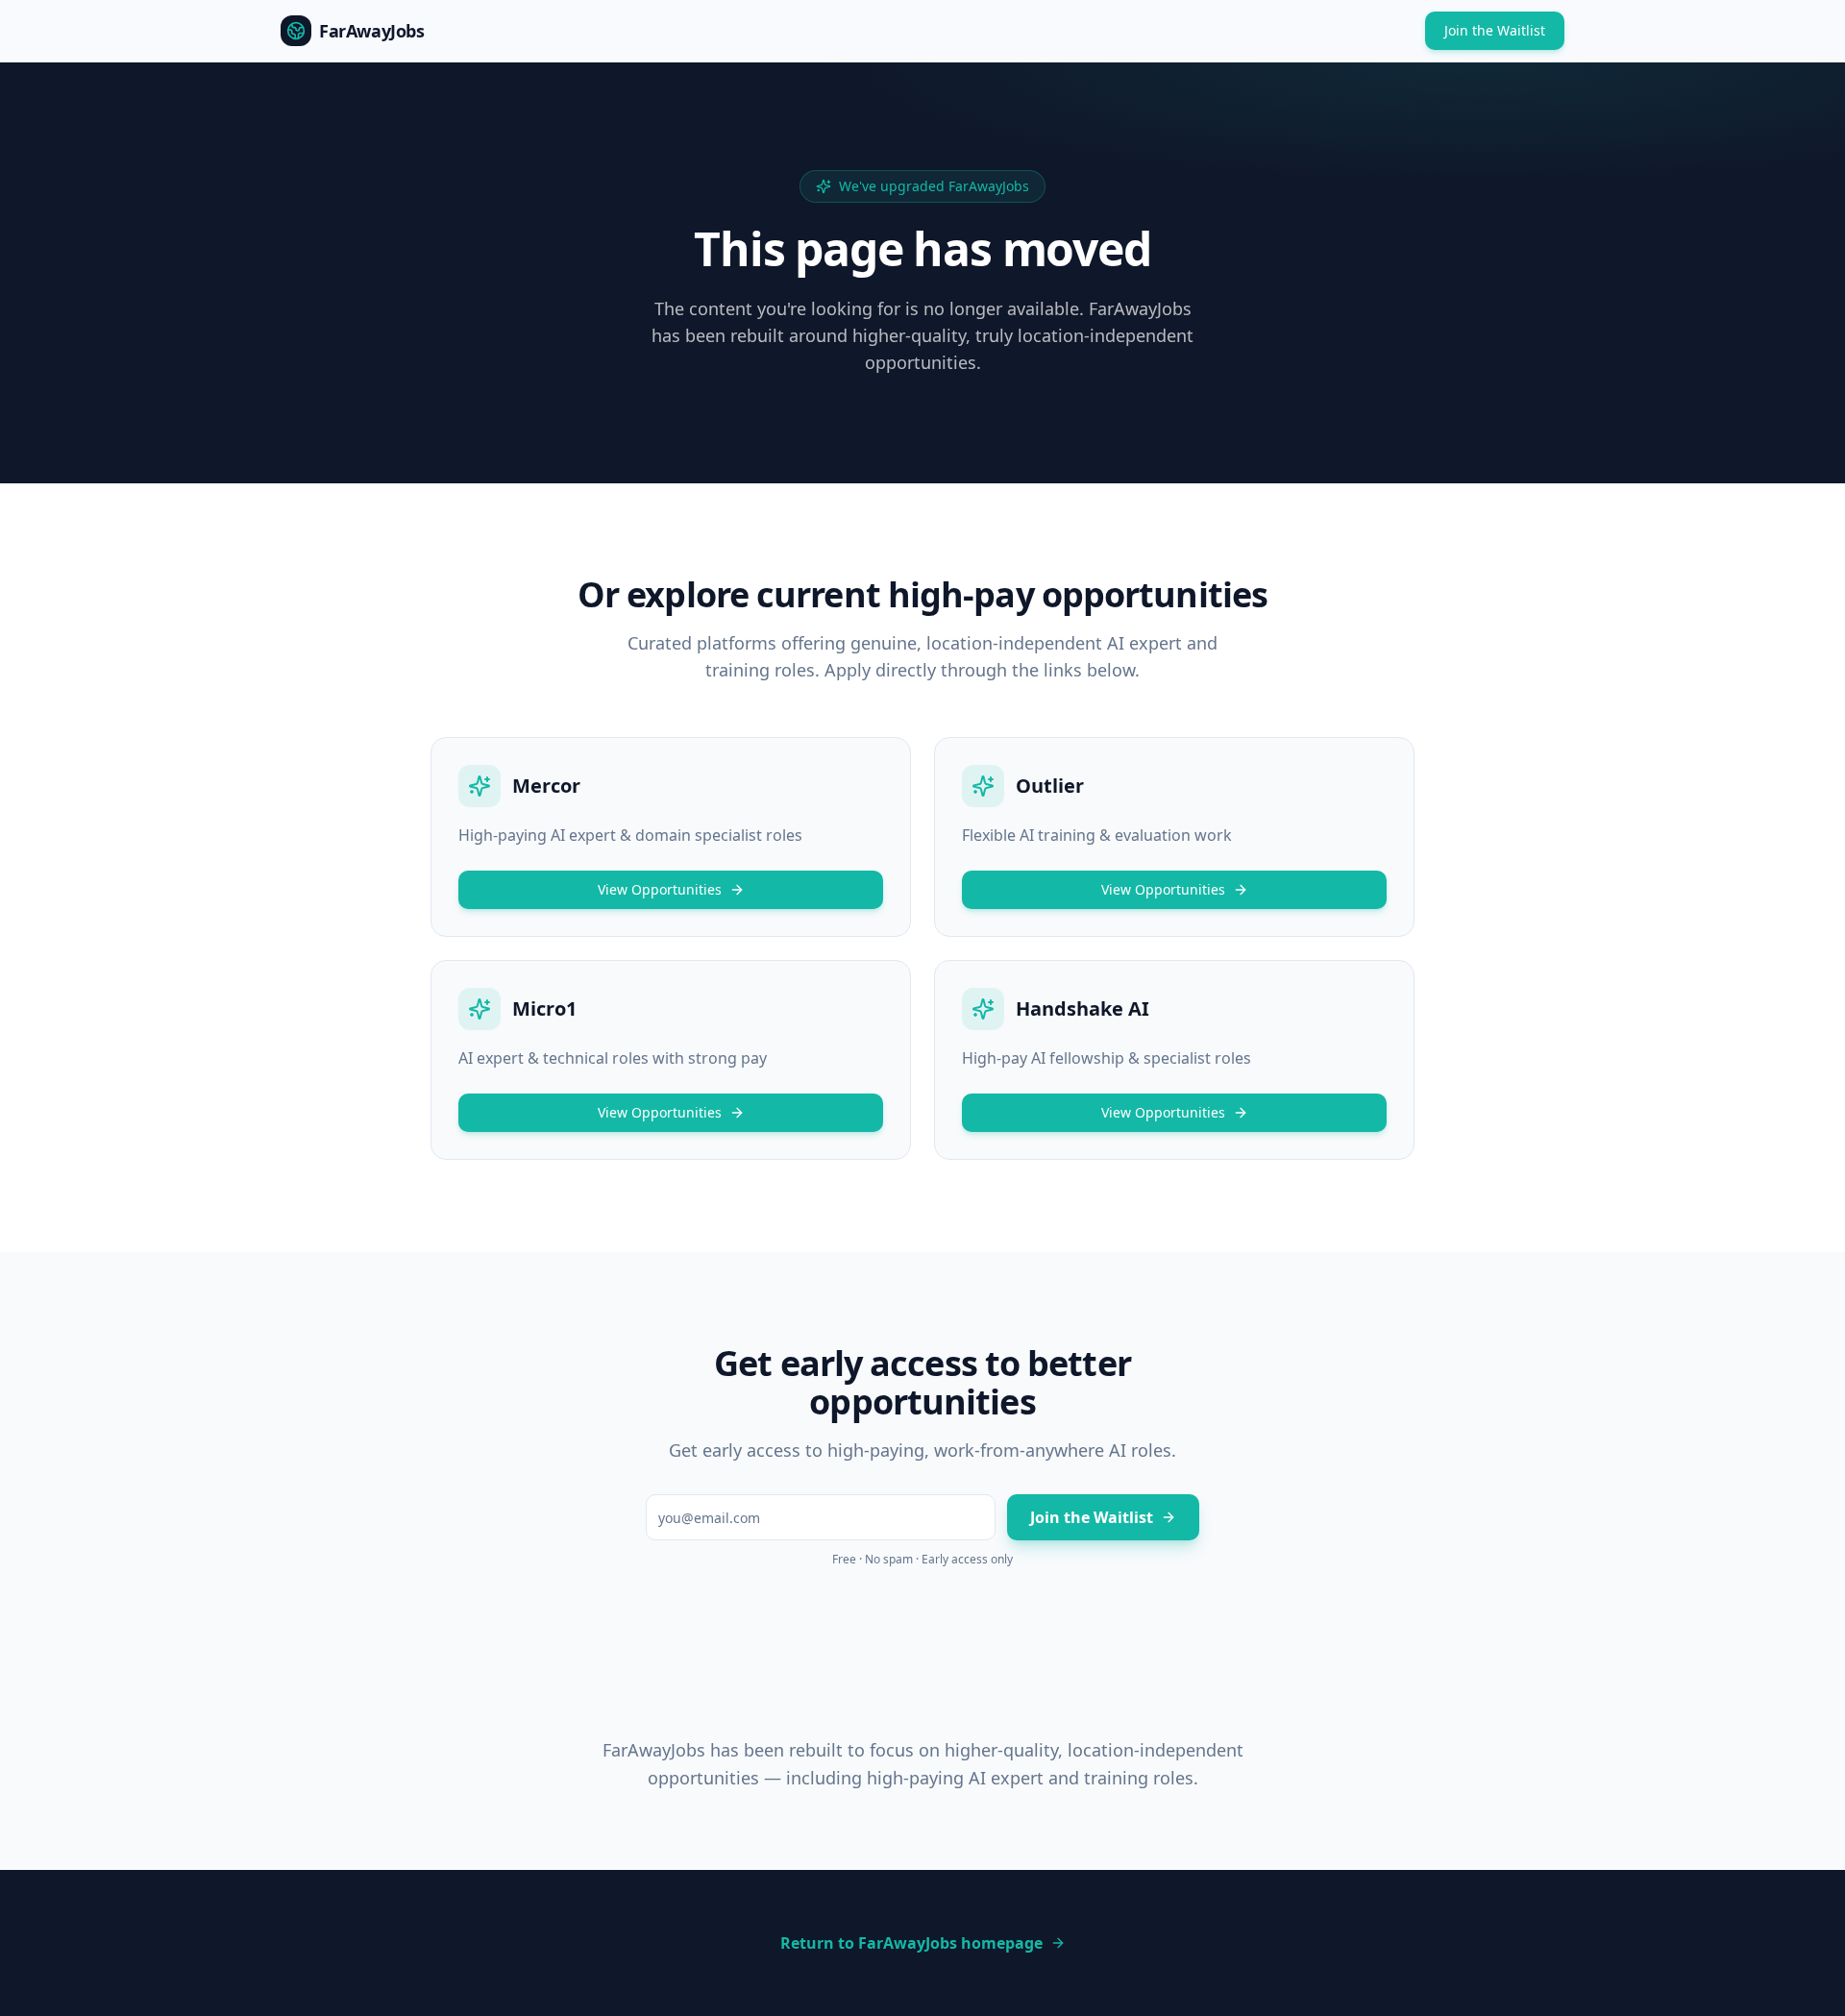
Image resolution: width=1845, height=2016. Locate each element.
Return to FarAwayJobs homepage (911, 1943)
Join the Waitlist (1495, 30)
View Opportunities (660, 889)
